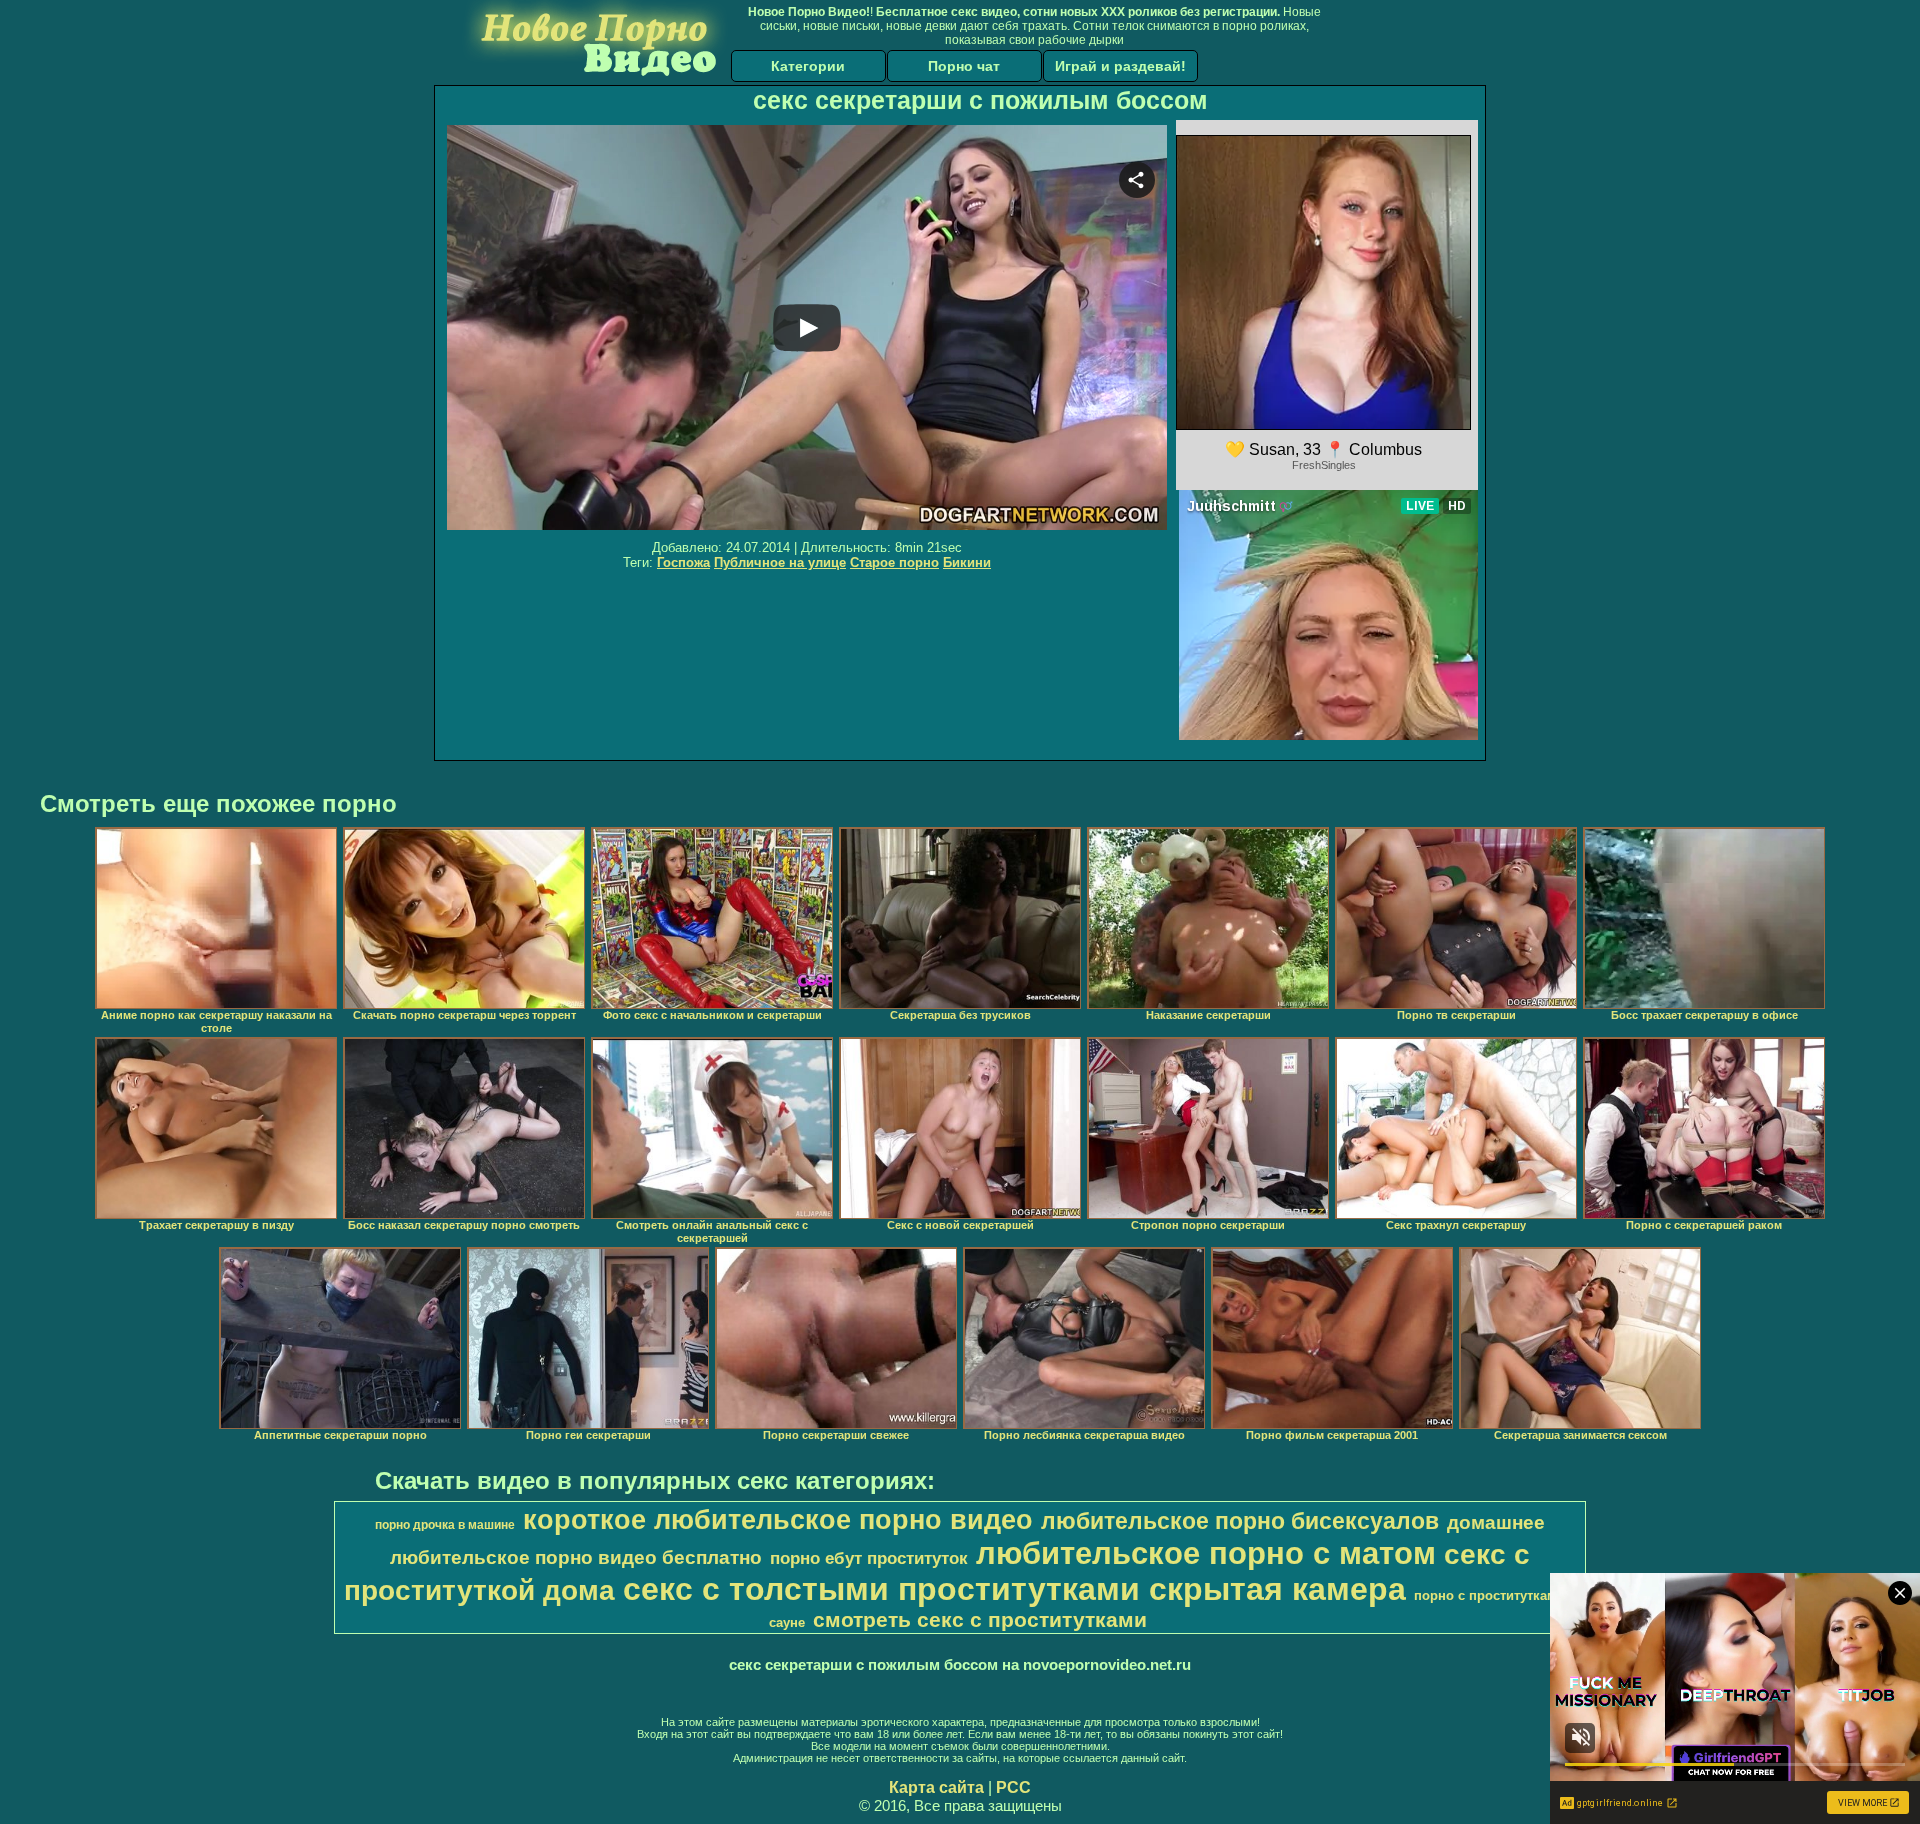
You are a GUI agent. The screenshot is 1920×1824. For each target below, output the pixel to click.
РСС (1013, 1787)
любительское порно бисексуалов (1240, 1521)
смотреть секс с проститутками (980, 1620)
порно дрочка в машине (445, 1525)
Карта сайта (936, 1787)
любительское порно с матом (1206, 1553)
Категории (808, 66)
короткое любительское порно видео (778, 1520)
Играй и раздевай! (1120, 66)
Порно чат (964, 66)
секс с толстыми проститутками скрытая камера (1014, 1589)
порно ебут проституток (869, 1558)
